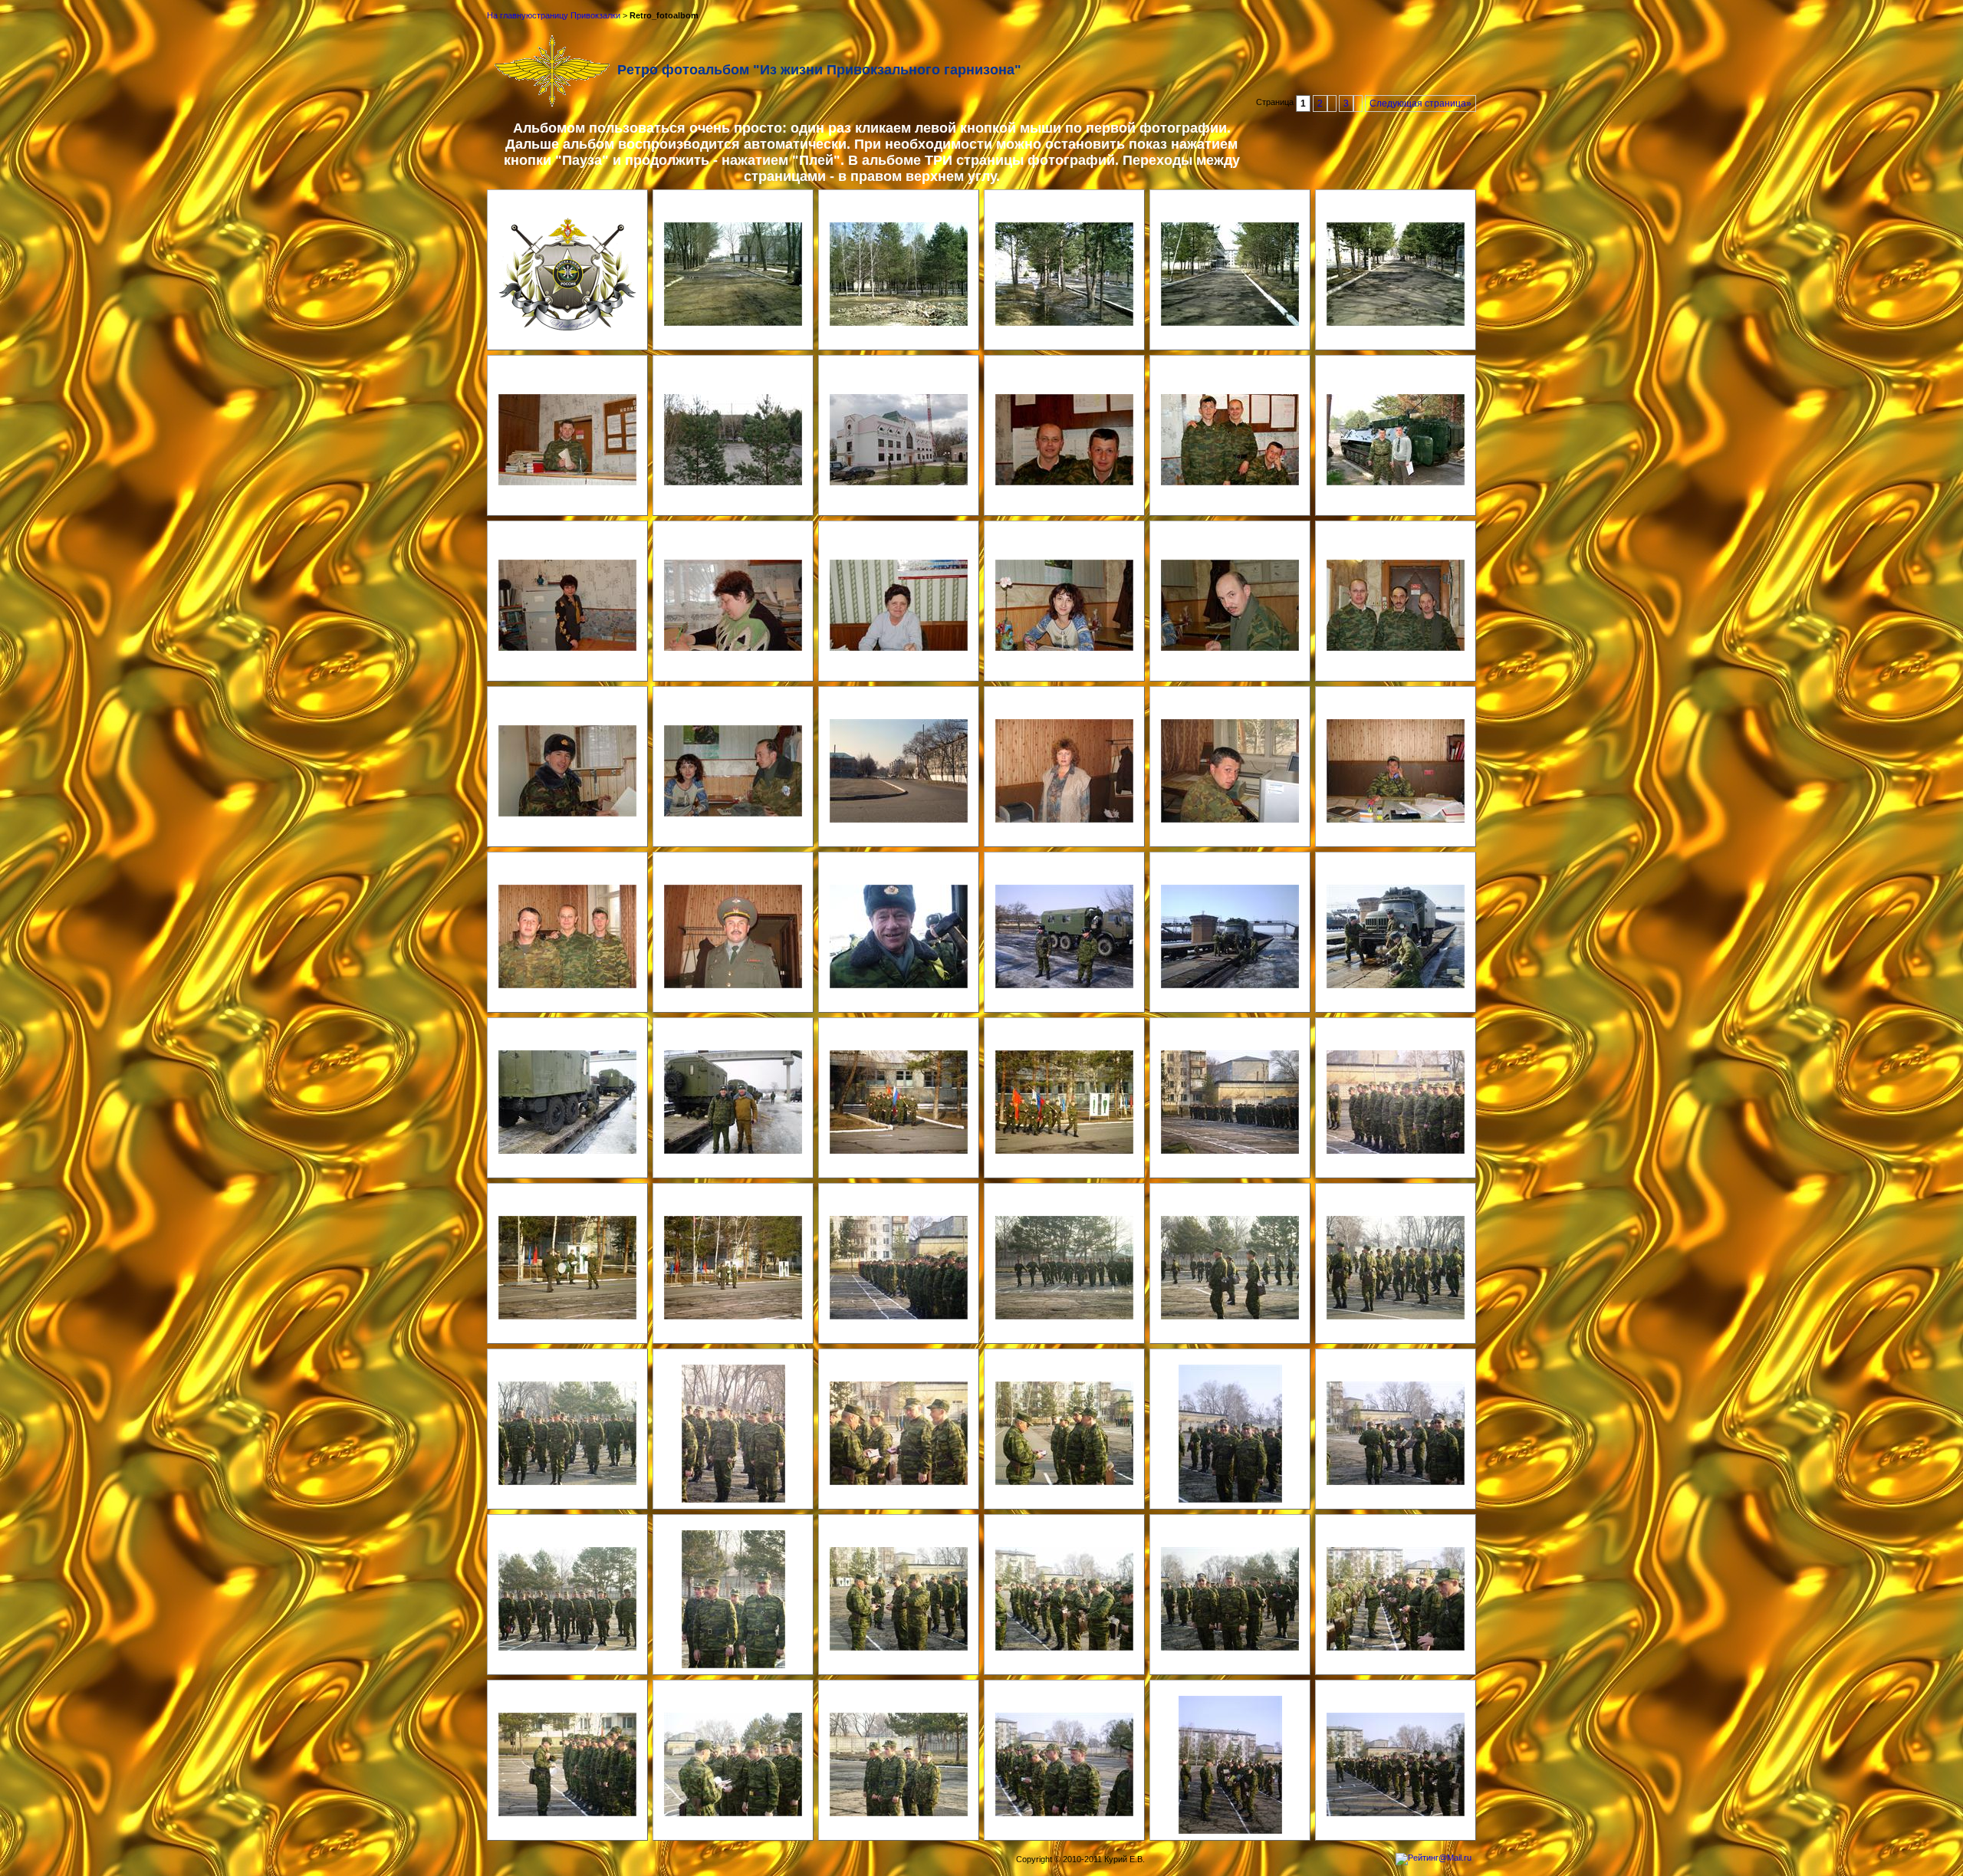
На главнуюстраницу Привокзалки (554, 15)
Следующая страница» (1420, 103)
